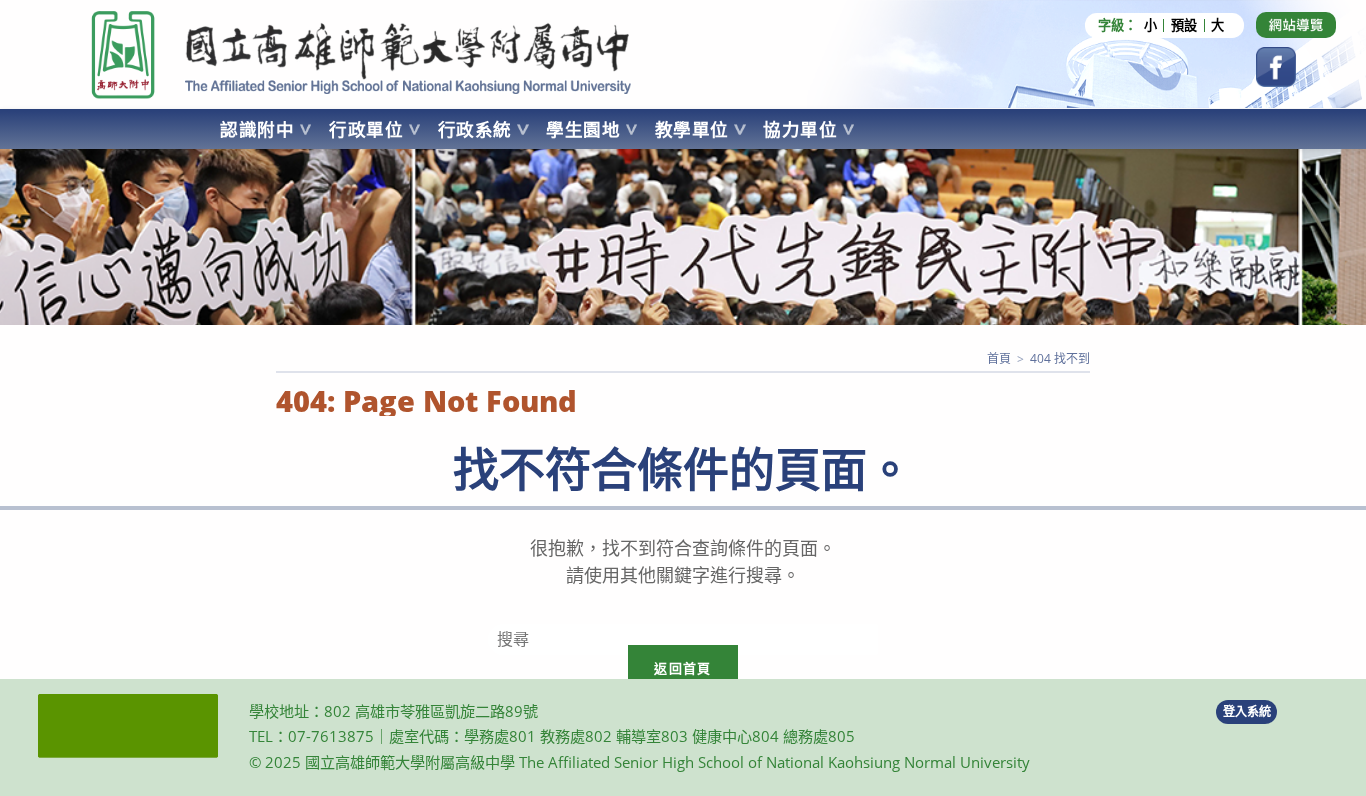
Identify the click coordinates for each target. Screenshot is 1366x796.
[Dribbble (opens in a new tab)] (1296, 25)
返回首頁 (682, 668)
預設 (1184, 25)
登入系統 (1247, 711)
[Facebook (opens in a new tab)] (1276, 67)
